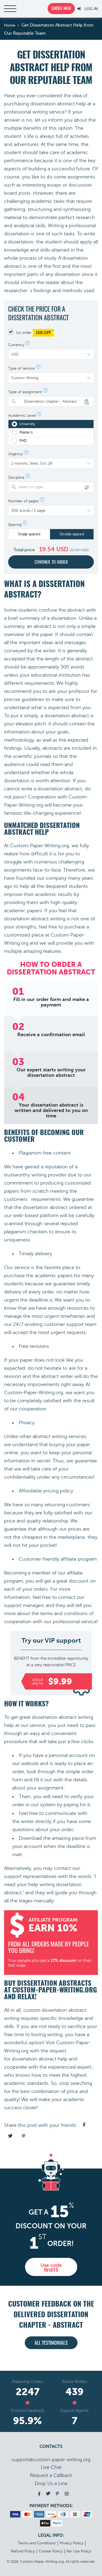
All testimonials (51, 2343)
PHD (23, 441)
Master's (26, 432)
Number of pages (23, 501)
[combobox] (51, 401)
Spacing (15, 525)
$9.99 (52, 1682)
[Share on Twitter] (10, 2136)
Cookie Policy (51, 2551)
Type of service (21, 369)
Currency (16, 345)
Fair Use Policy (79, 2551)
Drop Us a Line (51, 2483)
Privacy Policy (71, 2543)
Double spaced (72, 534)
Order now (61, 9)
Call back (51, 2475)
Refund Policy (23, 2551)
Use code (51, 2268)
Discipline (16, 478)
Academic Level (22, 416)
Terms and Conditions (37, 2543)
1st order (33, 333)
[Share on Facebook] (84, 2125)
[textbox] (54, 487)
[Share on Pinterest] (24, 2136)
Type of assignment (25, 392)
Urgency (16, 454)
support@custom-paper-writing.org (51, 2460)
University (27, 424)
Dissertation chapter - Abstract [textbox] (48, 401)
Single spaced (29, 534)
